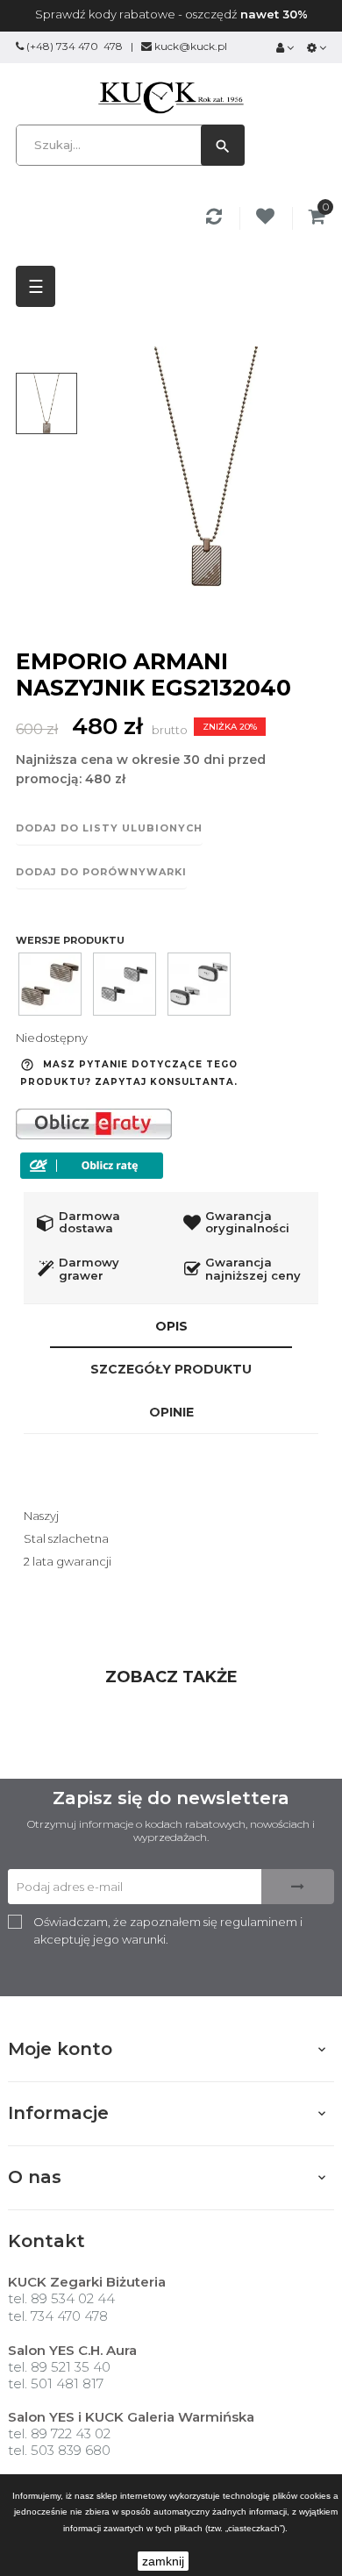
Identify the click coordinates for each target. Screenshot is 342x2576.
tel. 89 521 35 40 (59, 2367)
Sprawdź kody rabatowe (105, 14)
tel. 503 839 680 (59, 2450)
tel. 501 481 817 (56, 2383)
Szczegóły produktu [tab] (171, 1369)
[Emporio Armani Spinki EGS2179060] (125, 984)
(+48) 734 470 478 (75, 46)
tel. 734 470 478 (58, 2316)
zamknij (163, 2561)
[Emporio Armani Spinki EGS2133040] (50, 984)
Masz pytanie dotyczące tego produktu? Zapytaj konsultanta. (129, 1073)
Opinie (171, 1412)
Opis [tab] (171, 1326)
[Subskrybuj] (298, 1887)
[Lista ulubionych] (268, 218)
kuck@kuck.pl (191, 46)
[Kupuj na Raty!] (92, 1166)
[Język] (317, 47)
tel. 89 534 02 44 (61, 2298)
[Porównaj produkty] (217, 218)
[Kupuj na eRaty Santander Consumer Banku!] (94, 1123)
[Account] (285, 47)
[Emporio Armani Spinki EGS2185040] (199, 984)
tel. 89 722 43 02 (59, 2433)
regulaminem (259, 1922)
